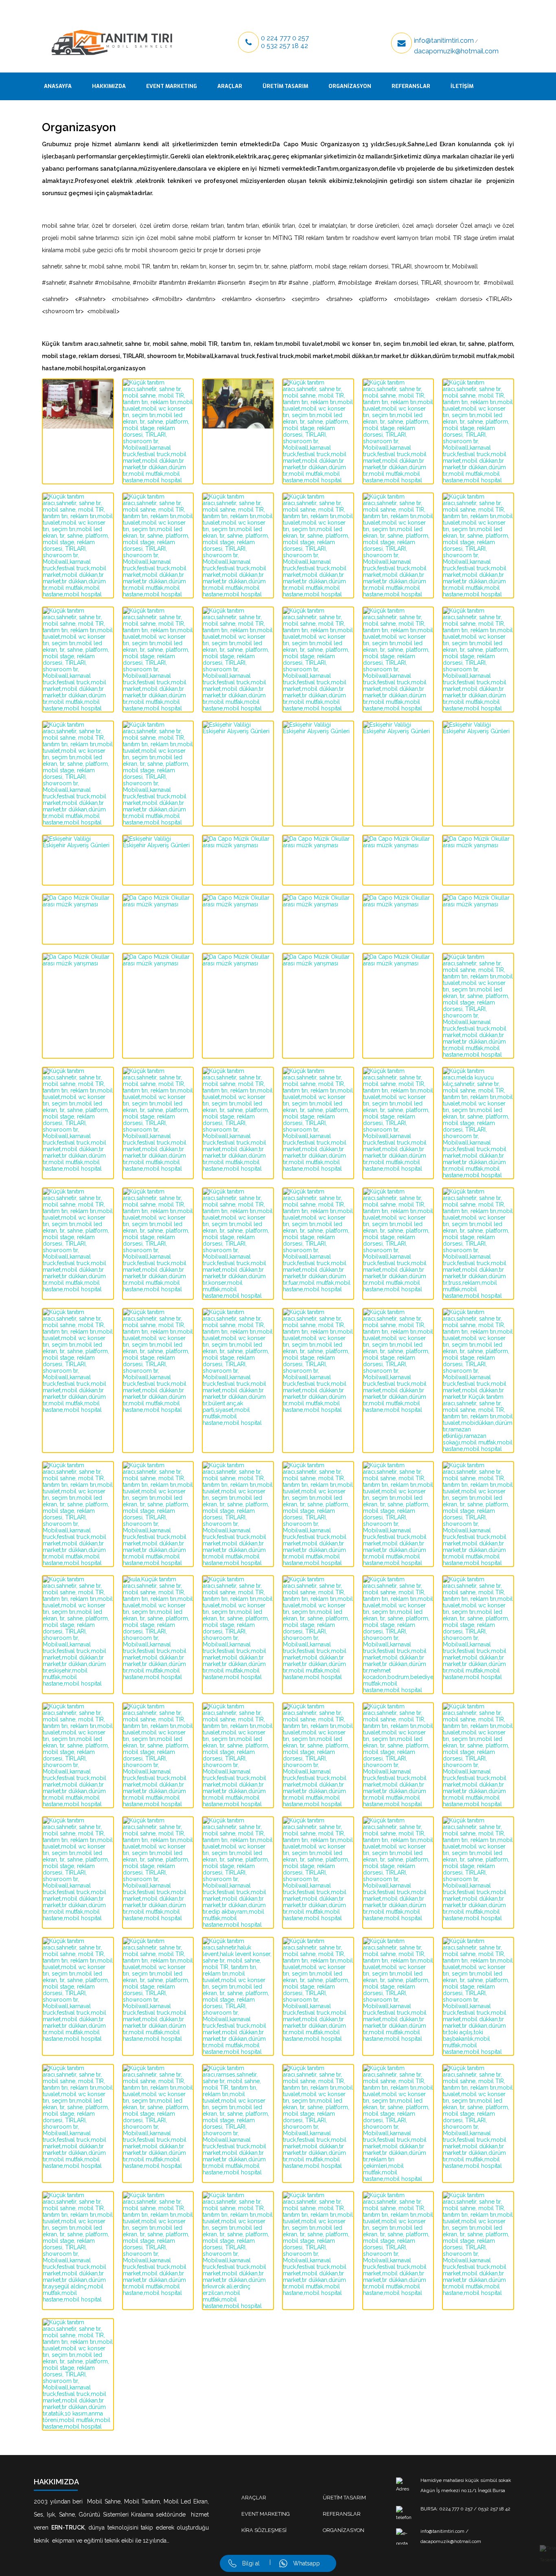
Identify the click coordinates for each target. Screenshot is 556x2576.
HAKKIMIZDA (109, 86)
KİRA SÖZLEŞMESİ (264, 2530)
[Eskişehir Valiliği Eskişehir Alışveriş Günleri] (238, 746)
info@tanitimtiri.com (444, 41)
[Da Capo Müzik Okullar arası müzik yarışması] (238, 860)
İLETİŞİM (462, 86)
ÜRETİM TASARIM (285, 86)
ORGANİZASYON (350, 86)
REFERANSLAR (411, 86)
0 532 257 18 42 (285, 46)
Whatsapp (306, 2563)
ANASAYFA (58, 86)
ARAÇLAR (230, 86)
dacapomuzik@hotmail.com (456, 51)
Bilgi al (251, 2563)
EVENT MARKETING (172, 86)
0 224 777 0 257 (285, 38)
